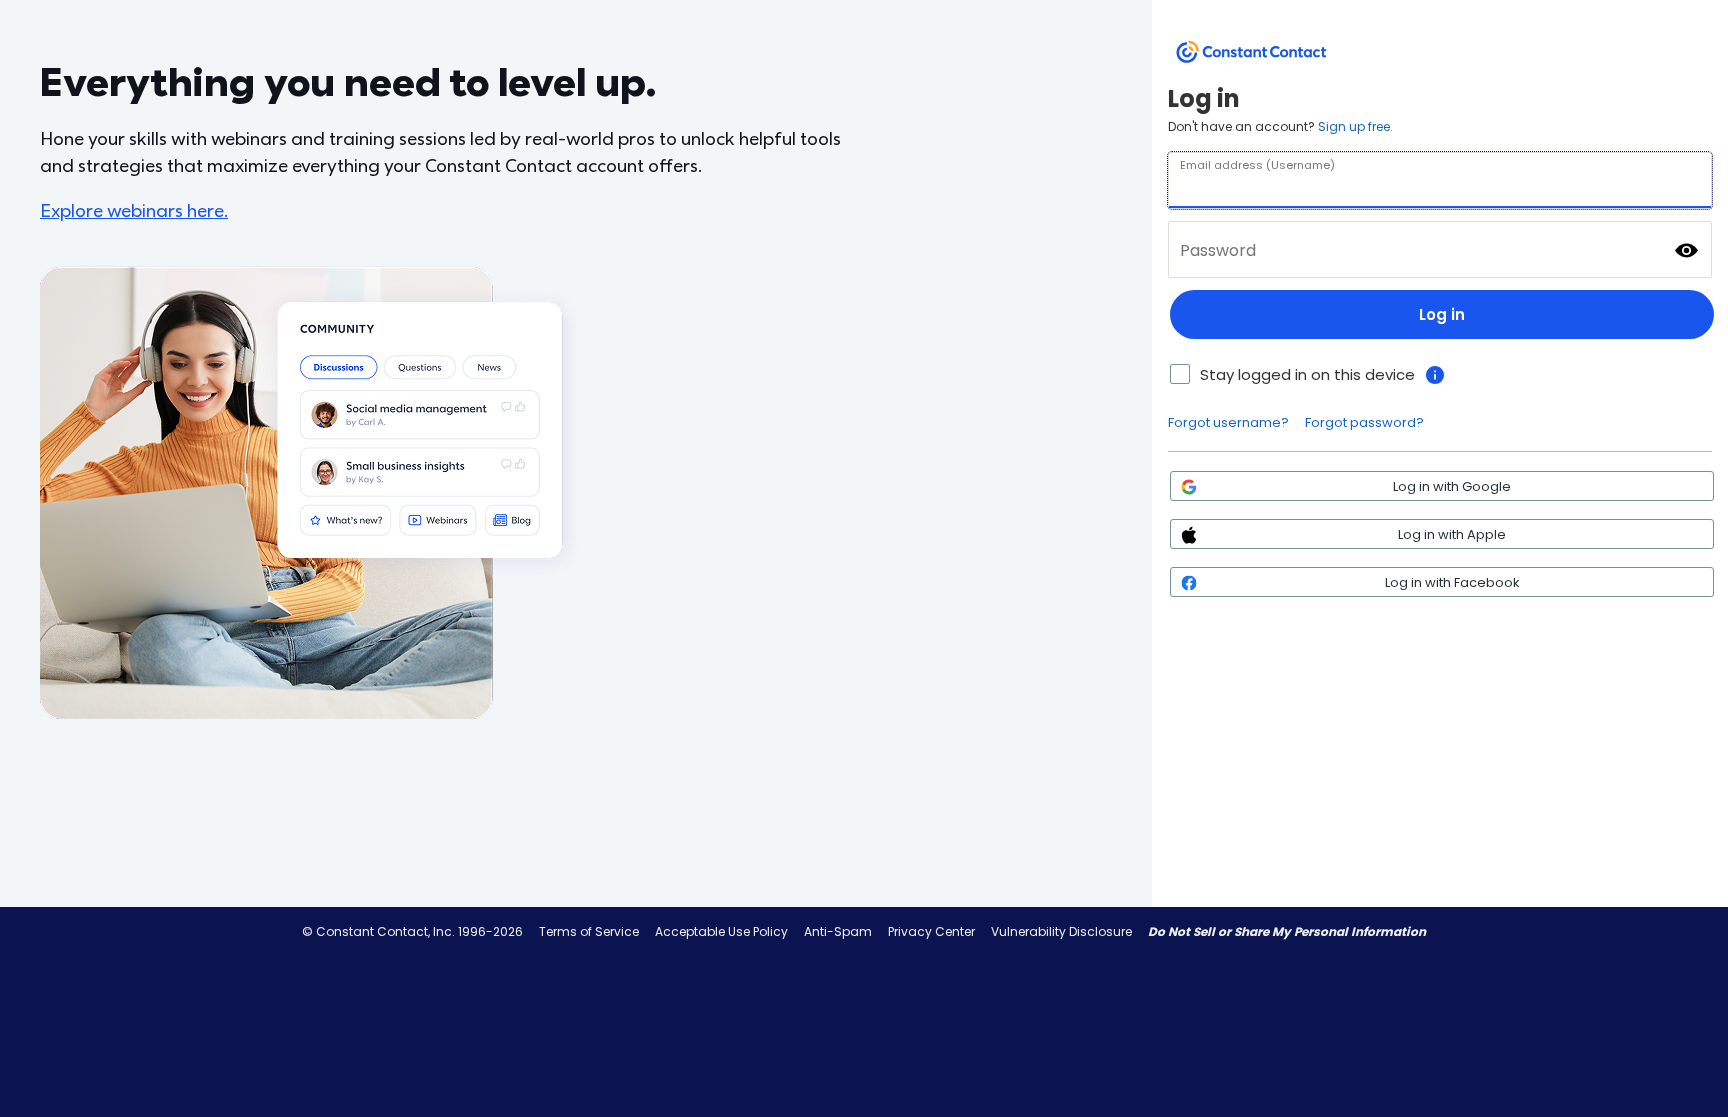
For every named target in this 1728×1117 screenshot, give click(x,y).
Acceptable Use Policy (721, 931)
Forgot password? (1364, 422)
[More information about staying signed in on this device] (1435, 375)
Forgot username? (1228, 422)
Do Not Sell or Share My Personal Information (1287, 931)
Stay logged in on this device (1307, 374)
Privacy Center (931, 931)
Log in (1442, 314)
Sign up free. (1355, 126)
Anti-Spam (838, 931)
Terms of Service (589, 931)
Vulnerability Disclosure (1061, 931)
